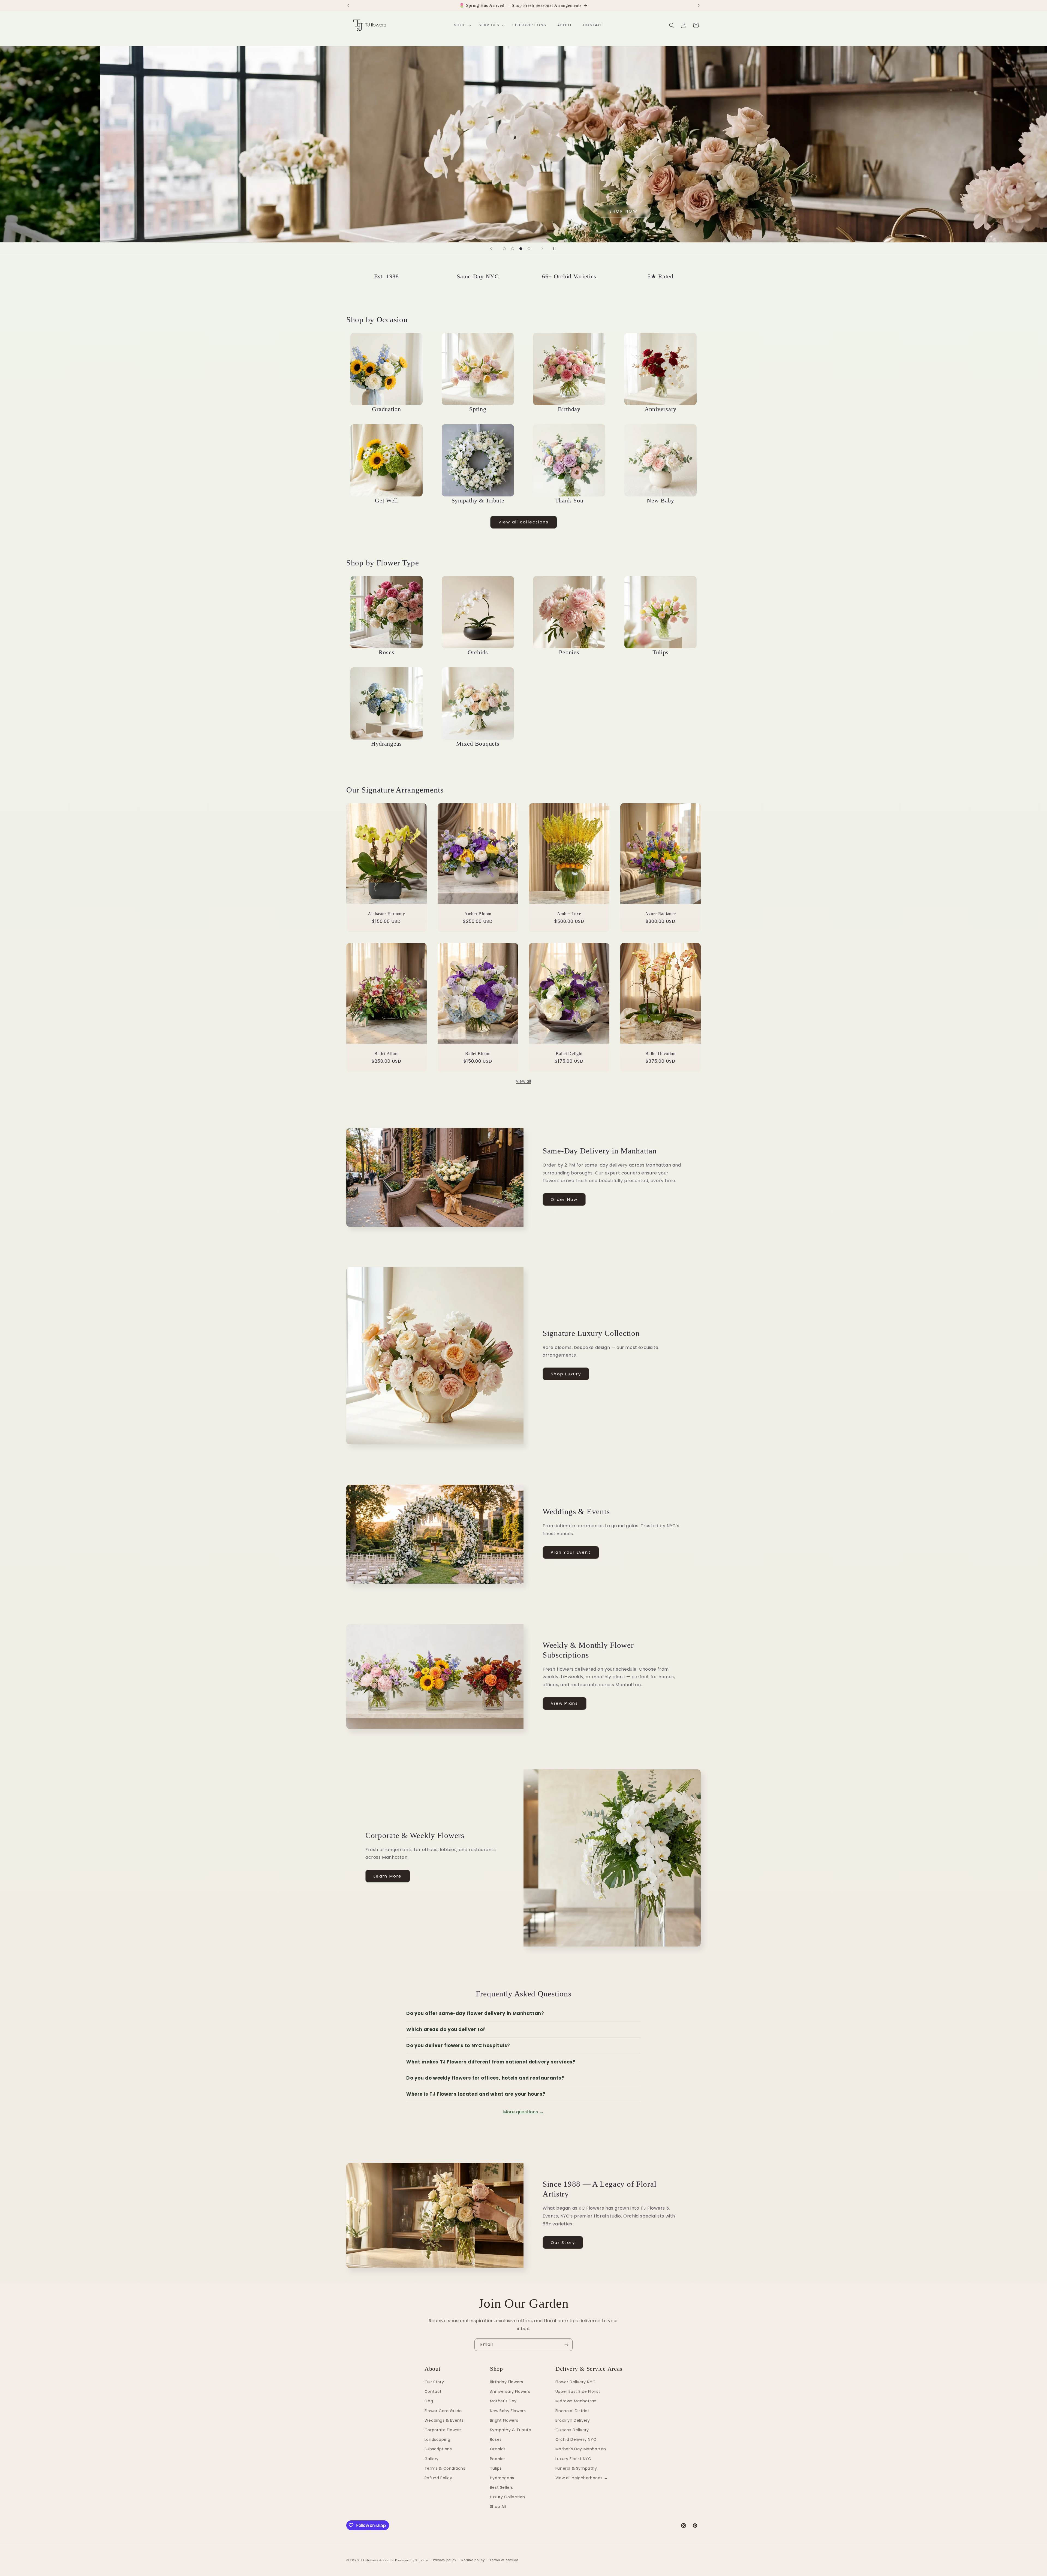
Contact (433, 2391)
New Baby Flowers (508, 2411)
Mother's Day (503, 2401)
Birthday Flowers (507, 2382)
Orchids (498, 2449)
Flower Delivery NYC (575, 2382)
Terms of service (504, 2560)
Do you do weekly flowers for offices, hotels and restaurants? (485, 2078)
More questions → (523, 2112)
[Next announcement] (699, 5)
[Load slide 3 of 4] (521, 249)
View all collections (524, 522)
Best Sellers (502, 2487)
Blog (429, 2401)
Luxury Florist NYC (573, 2459)
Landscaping (437, 2439)
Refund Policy (438, 2478)
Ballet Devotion (661, 1054)
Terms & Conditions (445, 2468)
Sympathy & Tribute (511, 2430)
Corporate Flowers (443, 2430)
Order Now (564, 1199)
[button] (461, 25)
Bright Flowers (504, 2420)
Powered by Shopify (412, 2560)
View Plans (565, 1703)
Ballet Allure (386, 1054)
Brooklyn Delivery (573, 2420)
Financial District (572, 2411)
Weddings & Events (444, 2420)
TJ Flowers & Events (377, 2560)
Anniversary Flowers (510, 2391)
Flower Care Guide (443, 2411)
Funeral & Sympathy (576, 2468)
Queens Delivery (572, 2430)
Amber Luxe (569, 914)
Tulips (496, 2468)
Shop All (498, 2506)
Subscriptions (438, 2449)
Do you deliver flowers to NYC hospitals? (458, 2045)
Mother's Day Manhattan (581, 2449)
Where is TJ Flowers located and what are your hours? (476, 2094)
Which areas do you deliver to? (446, 2029)
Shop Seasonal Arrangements (265, 181)
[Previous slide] (491, 249)
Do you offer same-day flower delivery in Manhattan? (475, 2013)
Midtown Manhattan (576, 2401)
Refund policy (473, 2560)
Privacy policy (445, 2560)
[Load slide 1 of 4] (504, 249)
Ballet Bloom (478, 1054)
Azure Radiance (660, 914)
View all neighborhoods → (582, 2478)
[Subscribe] (566, 2345)
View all (523, 1081)
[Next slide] (542, 249)
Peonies (498, 2459)
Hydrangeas (502, 2478)
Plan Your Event (571, 1552)
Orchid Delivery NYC (576, 2439)
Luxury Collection (508, 2497)
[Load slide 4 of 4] (529, 249)
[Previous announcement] (348, 5)
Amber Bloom (478, 914)
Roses (496, 2439)
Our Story (563, 2242)
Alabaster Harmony (386, 914)
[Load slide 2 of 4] (513, 249)
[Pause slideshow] (556, 249)
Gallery (432, 2459)
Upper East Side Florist (578, 2391)
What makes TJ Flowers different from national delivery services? (491, 2062)
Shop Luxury (566, 1374)
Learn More (388, 1876)
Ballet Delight (569, 1054)
